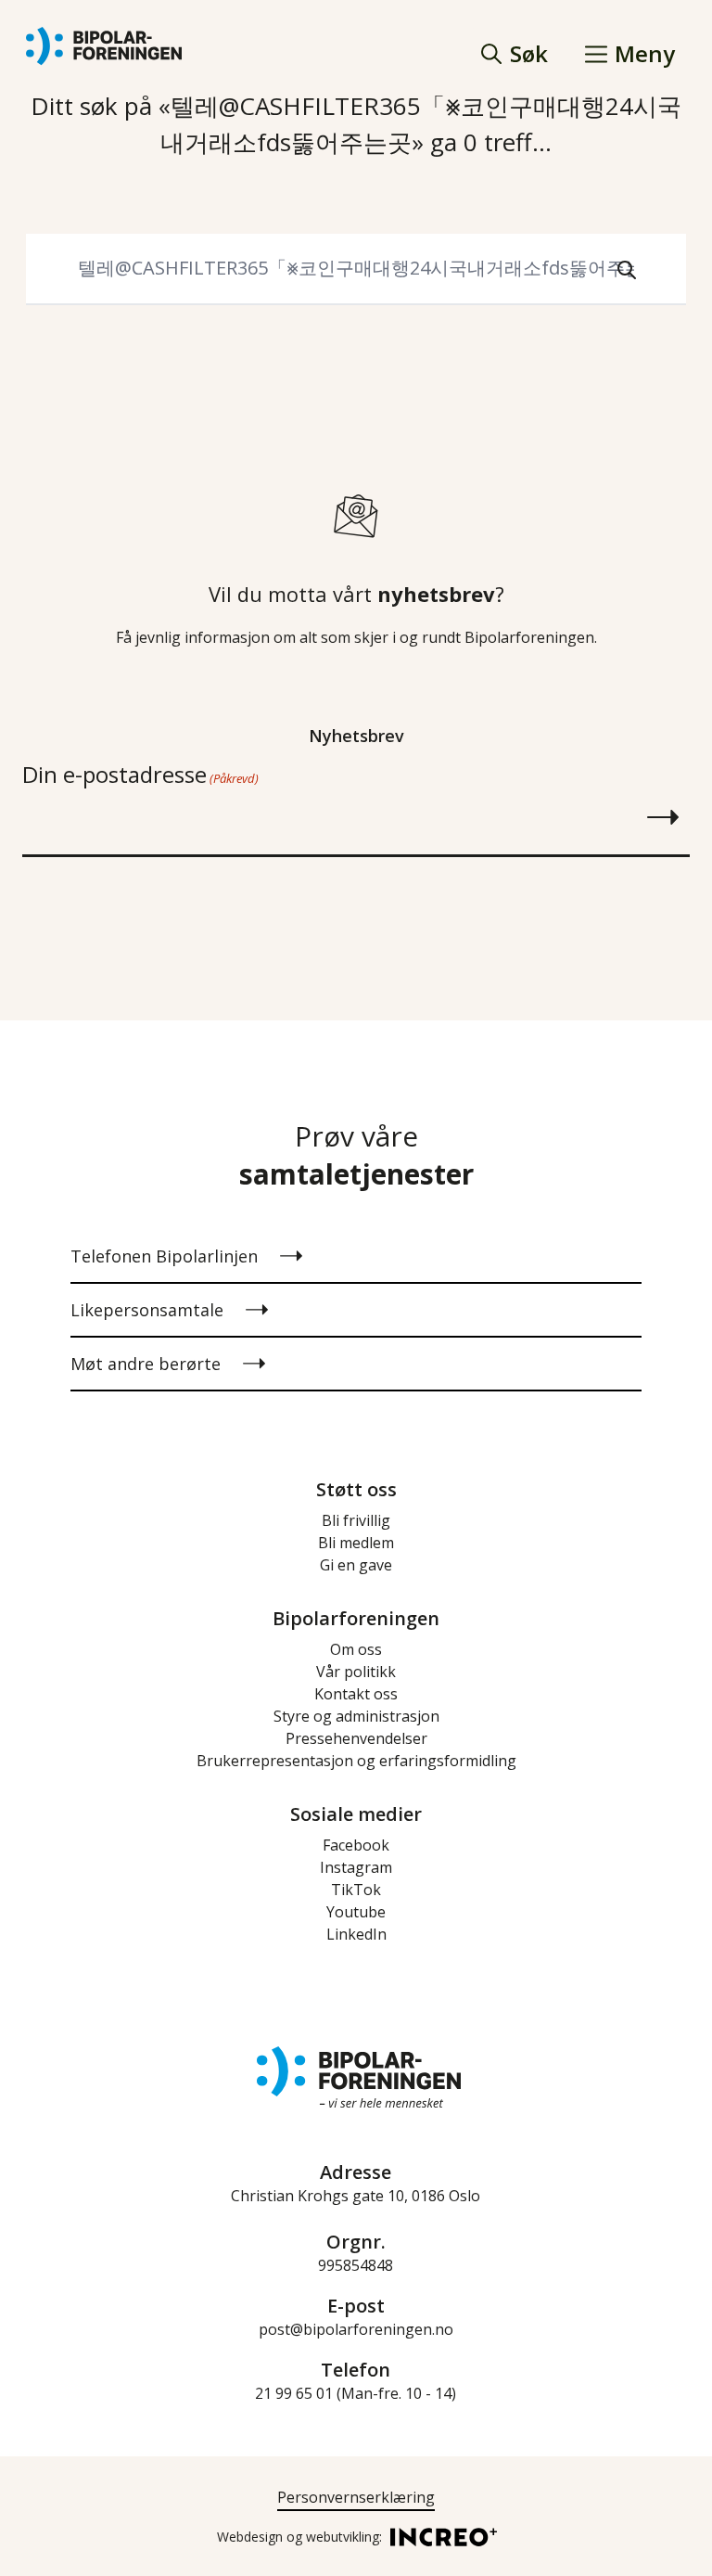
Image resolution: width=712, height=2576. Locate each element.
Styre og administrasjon (356, 1716)
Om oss (356, 1649)
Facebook (356, 1845)
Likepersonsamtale (147, 1310)
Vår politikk (356, 1672)
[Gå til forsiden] (104, 46)
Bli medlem (356, 1543)
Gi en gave (356, 1565)
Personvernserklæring (356, 2497)
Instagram (356, 1867)
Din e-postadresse (140, 774)
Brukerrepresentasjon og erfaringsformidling (356, 1761)
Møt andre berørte (146, 1364)
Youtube (356, 1912)
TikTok (356, 1890)
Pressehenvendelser (356, 1738)
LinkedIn (356, 1934)
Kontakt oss (356, 1694)
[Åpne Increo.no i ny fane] (438, 2536)
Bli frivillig (356, 1520)
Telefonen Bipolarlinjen (164, 1256)
